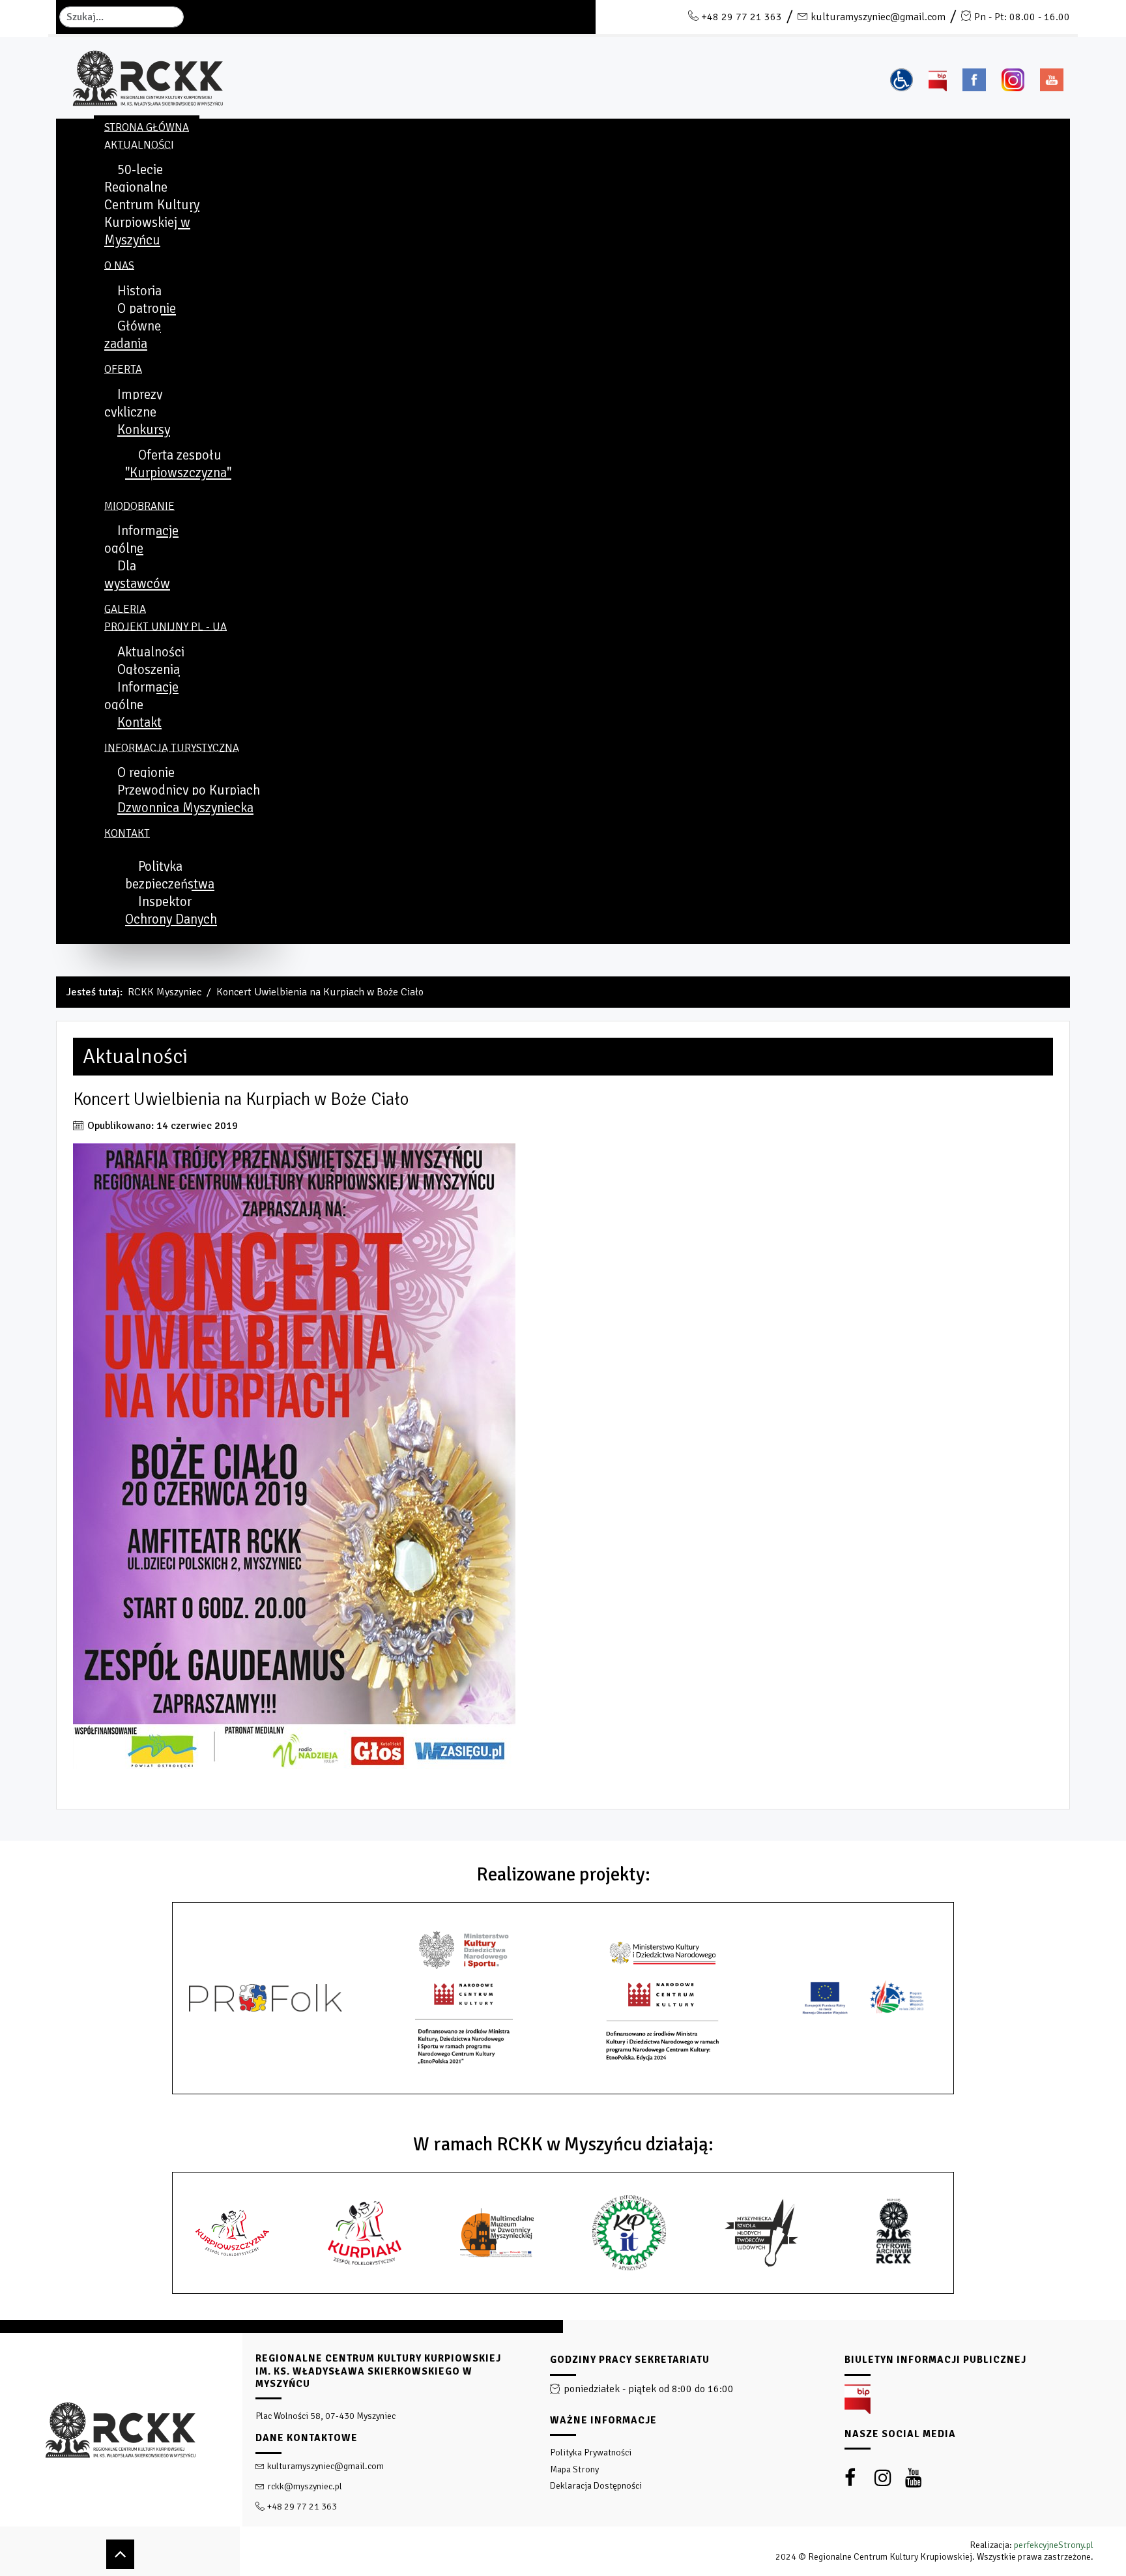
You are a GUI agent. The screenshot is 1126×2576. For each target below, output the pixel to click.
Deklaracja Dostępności (596, 2486)
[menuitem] (147, 127)
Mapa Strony (574, 2469)
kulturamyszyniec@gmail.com (878, 17)
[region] (563, 2448)
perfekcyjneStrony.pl (1054, 2545)
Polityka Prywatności (591, 2452)
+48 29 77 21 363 (742, 17)
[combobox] (122, 17)
